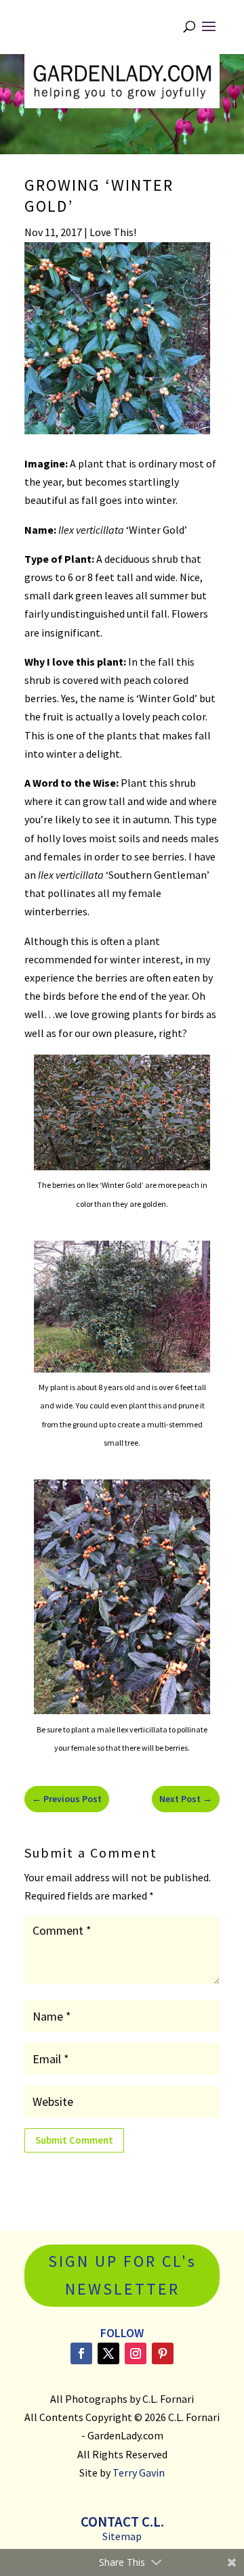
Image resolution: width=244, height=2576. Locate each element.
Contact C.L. (122, 2522)
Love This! (113, 232)
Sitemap (122, 2536)
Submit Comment (74, 2140)
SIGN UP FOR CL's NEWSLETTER (122, 2275)
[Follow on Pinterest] (163, 2353)
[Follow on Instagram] (136, 2353)
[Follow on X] (108, 2353)
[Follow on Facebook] (81, 2353)
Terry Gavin (139, 2472)
